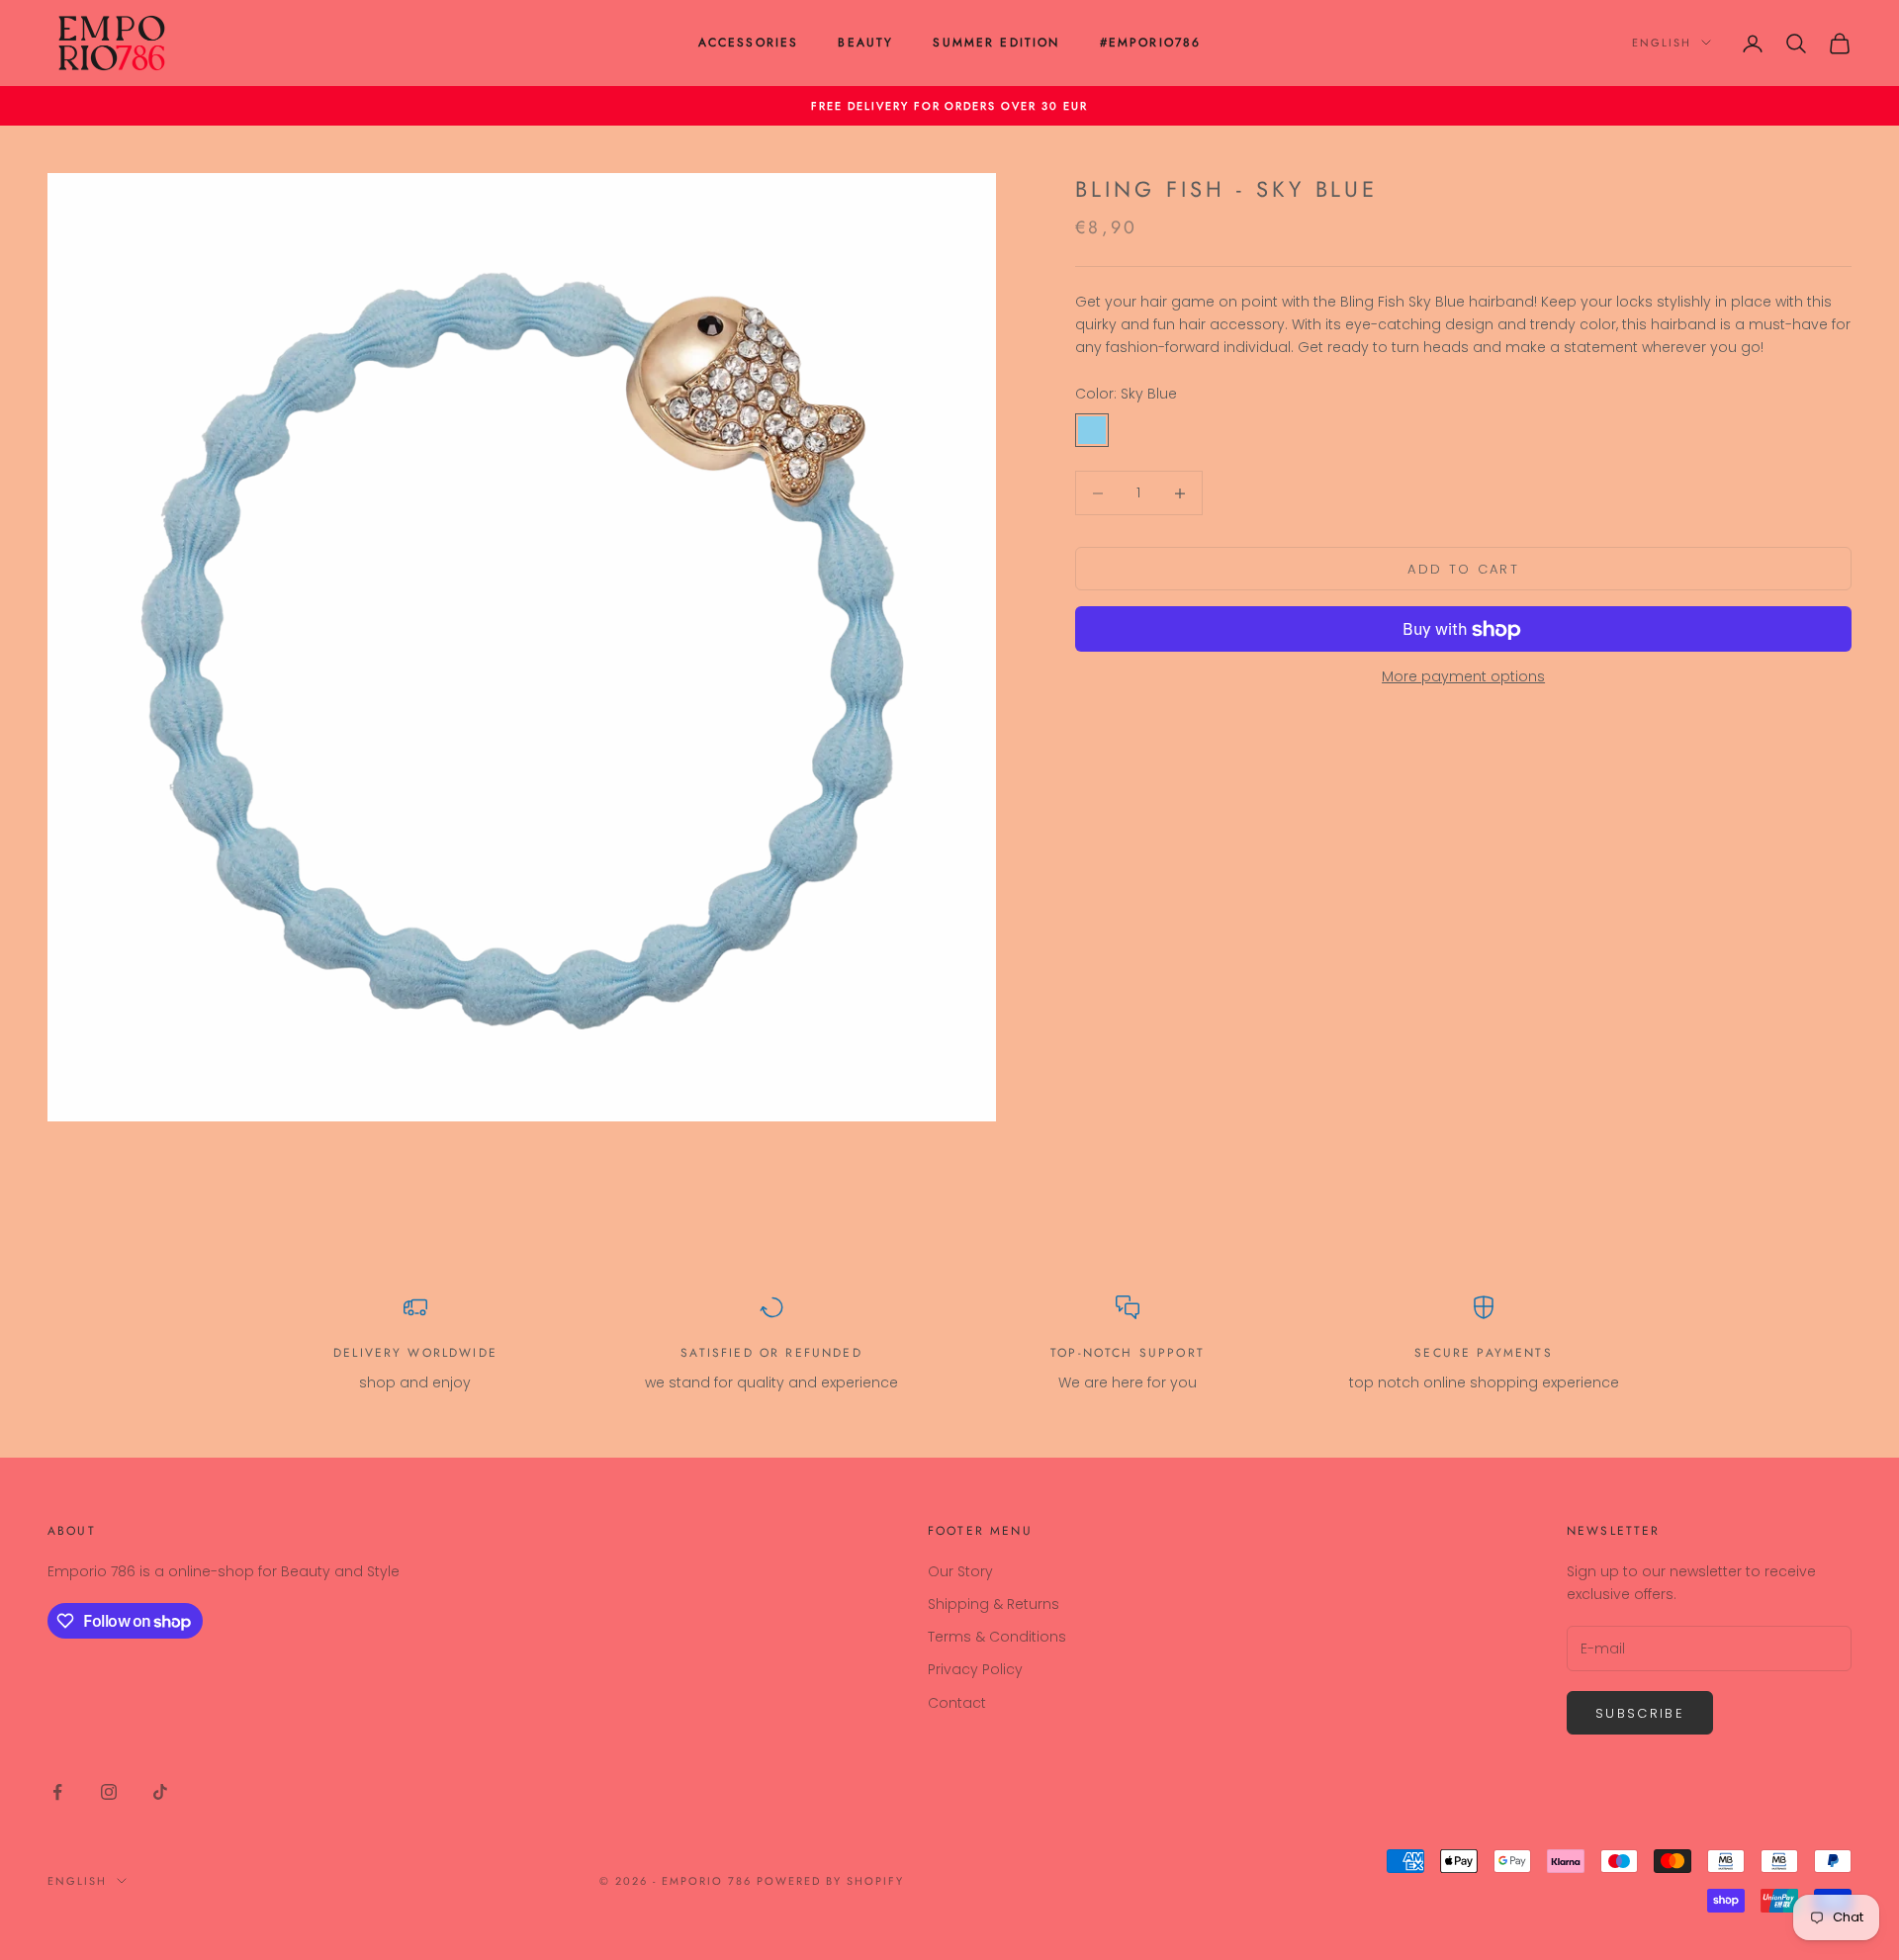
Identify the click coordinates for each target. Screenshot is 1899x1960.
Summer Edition (996, 43)
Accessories (749, 43)
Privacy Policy (975, 1669)
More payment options (1463, 677)
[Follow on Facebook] (57, 1792)
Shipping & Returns (994, 1604)
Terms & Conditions (997, 1637)
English (1662, 43)
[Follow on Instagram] (109, 1792)
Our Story (960, 1571)
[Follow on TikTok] (160, 1792)
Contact (957, 1703)
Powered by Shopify (830, 1881)
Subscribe (1640, 1713)
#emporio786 (1151, 43)
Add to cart (1463, 569)
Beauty (865, 43)
